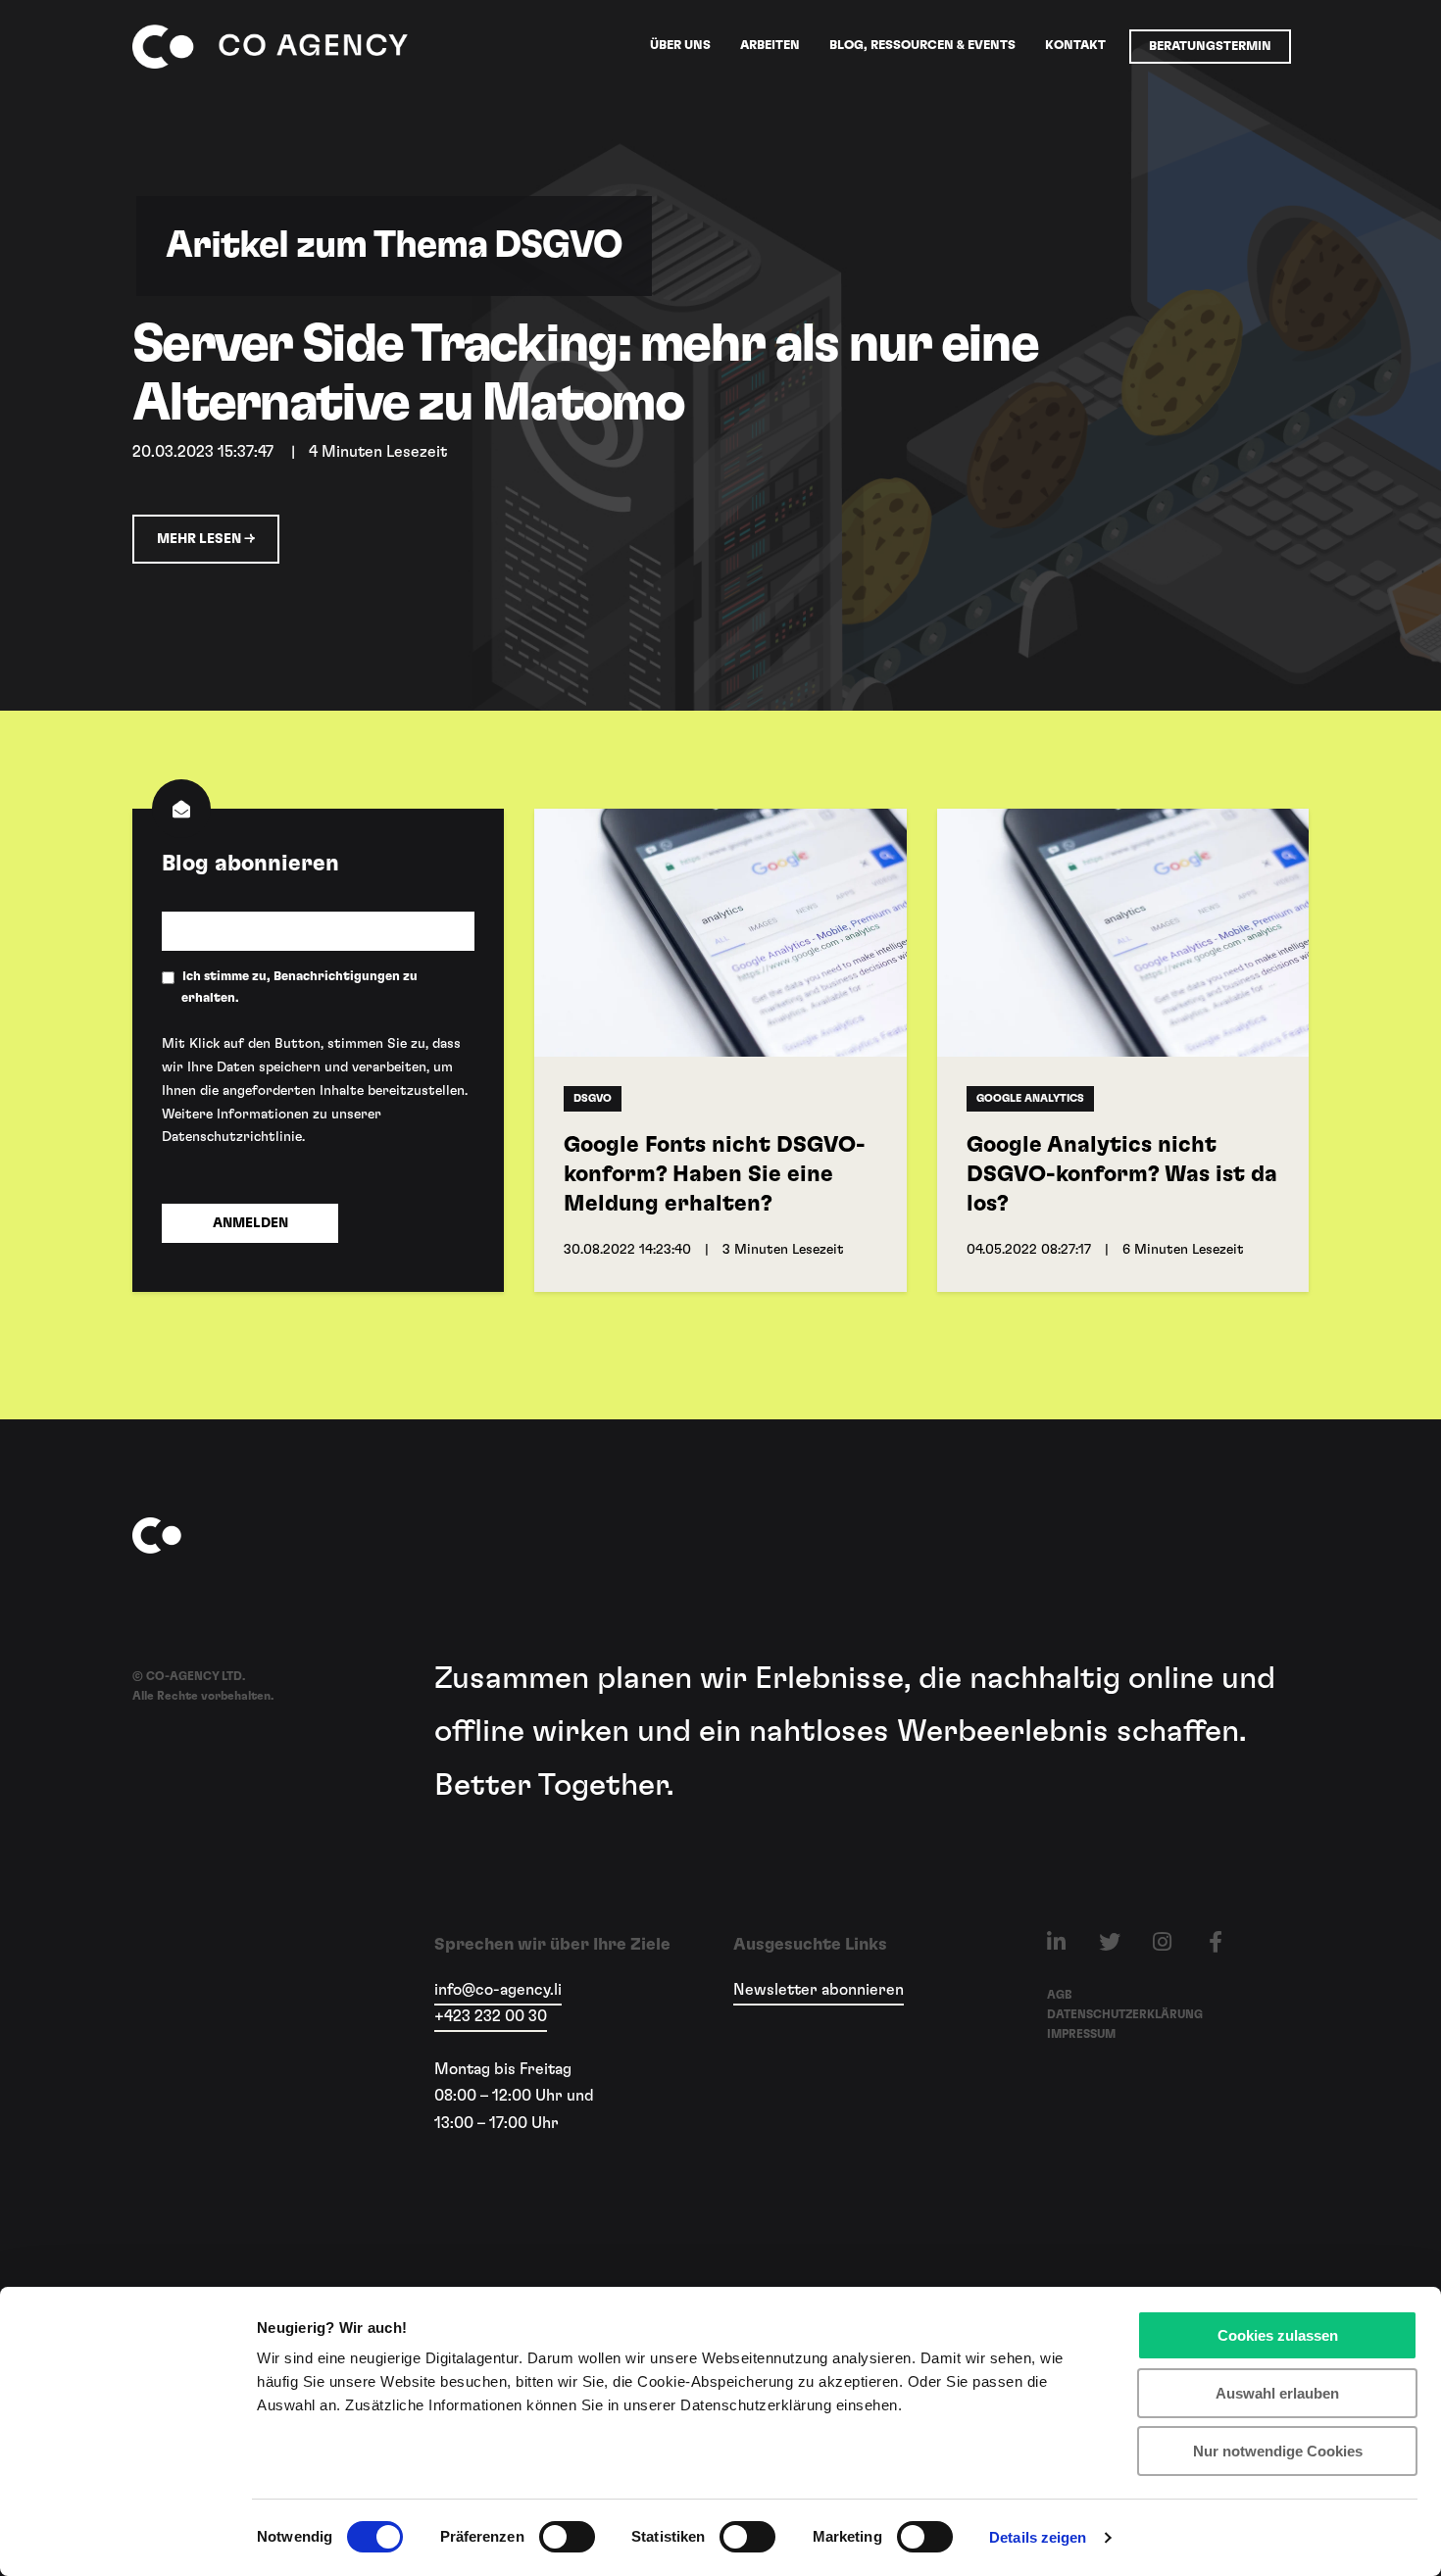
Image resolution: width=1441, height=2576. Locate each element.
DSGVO (593, 1098)
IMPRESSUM (1081, 2034)
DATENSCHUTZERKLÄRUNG (1125, 2014)
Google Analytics (1030, 1098)
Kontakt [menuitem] (1075, 46)
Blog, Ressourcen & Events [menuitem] (922, 46)
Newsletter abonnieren (819, 1990)
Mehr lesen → (206, 539)
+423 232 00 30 (491, 2016)
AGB (1060, 1995)
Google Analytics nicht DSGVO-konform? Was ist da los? (1122, 1175)
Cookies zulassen (1278, 2335)
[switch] (546, 2537)
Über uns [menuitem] (680, 46)
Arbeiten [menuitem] (770, 46)
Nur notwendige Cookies (1278, 2451)
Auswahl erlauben (1277, 2393)
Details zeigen (1038, 2537)
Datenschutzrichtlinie (232, 1137)
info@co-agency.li (498, 1990)
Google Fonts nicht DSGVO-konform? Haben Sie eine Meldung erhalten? (715, 1175)
